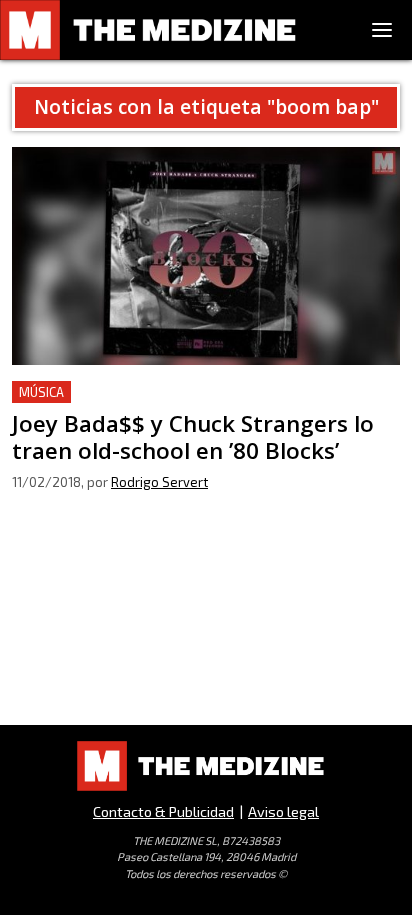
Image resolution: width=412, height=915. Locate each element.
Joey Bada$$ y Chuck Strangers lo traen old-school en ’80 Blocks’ (205, 404)
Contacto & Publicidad (163, 811)
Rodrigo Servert (159, 482)
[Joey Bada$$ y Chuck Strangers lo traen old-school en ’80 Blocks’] (206, 256)
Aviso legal (283, 811)
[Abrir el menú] (382, 30)
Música (41, 392)
